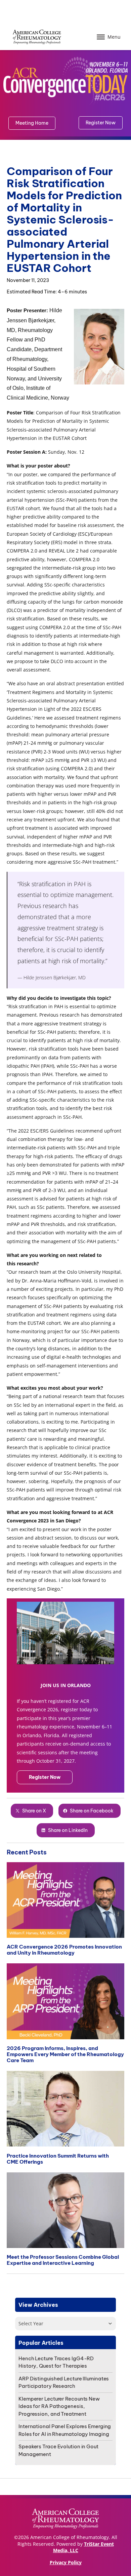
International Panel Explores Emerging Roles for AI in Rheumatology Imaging (65, 2430)
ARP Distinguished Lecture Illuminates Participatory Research (64, 2382)
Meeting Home (32, 123)
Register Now (45, 1777)
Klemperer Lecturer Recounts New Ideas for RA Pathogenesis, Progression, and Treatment (59, 2406)
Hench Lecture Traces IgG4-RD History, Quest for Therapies (56, 2362)
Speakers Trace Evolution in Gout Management (58, 2450)
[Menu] (101, 37)
